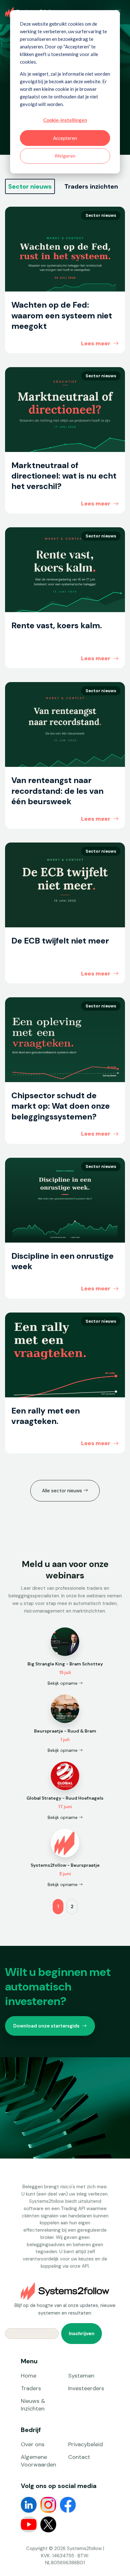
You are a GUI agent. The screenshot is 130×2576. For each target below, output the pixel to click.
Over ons (33, 2444)
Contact (79, 2457)
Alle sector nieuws (63, 1491)
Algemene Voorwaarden (38, 2461)
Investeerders (86, 2388)
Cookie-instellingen (65, 120)
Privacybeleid (86, 2444)
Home (29, 2376)
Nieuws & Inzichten (33, 2405)
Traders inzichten (91, 186)
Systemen (81, 2376)
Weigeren (65, 156)
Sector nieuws (30, 186)
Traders (31, 2388)
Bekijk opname (63, 1683)
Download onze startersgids (46, 2026)
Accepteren (65, 138)
